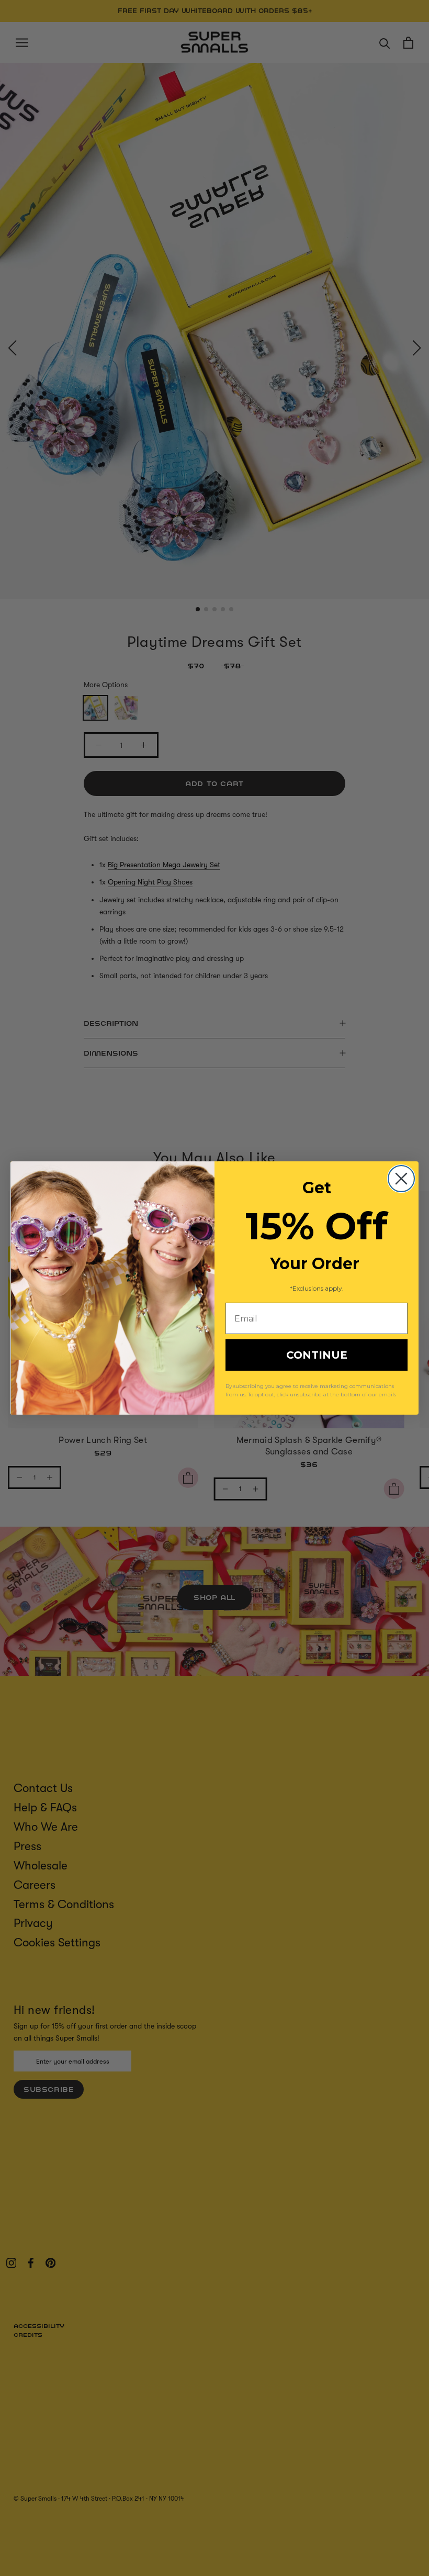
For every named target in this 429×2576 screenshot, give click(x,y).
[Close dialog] (401, 1179)
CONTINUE (317, 1355)
